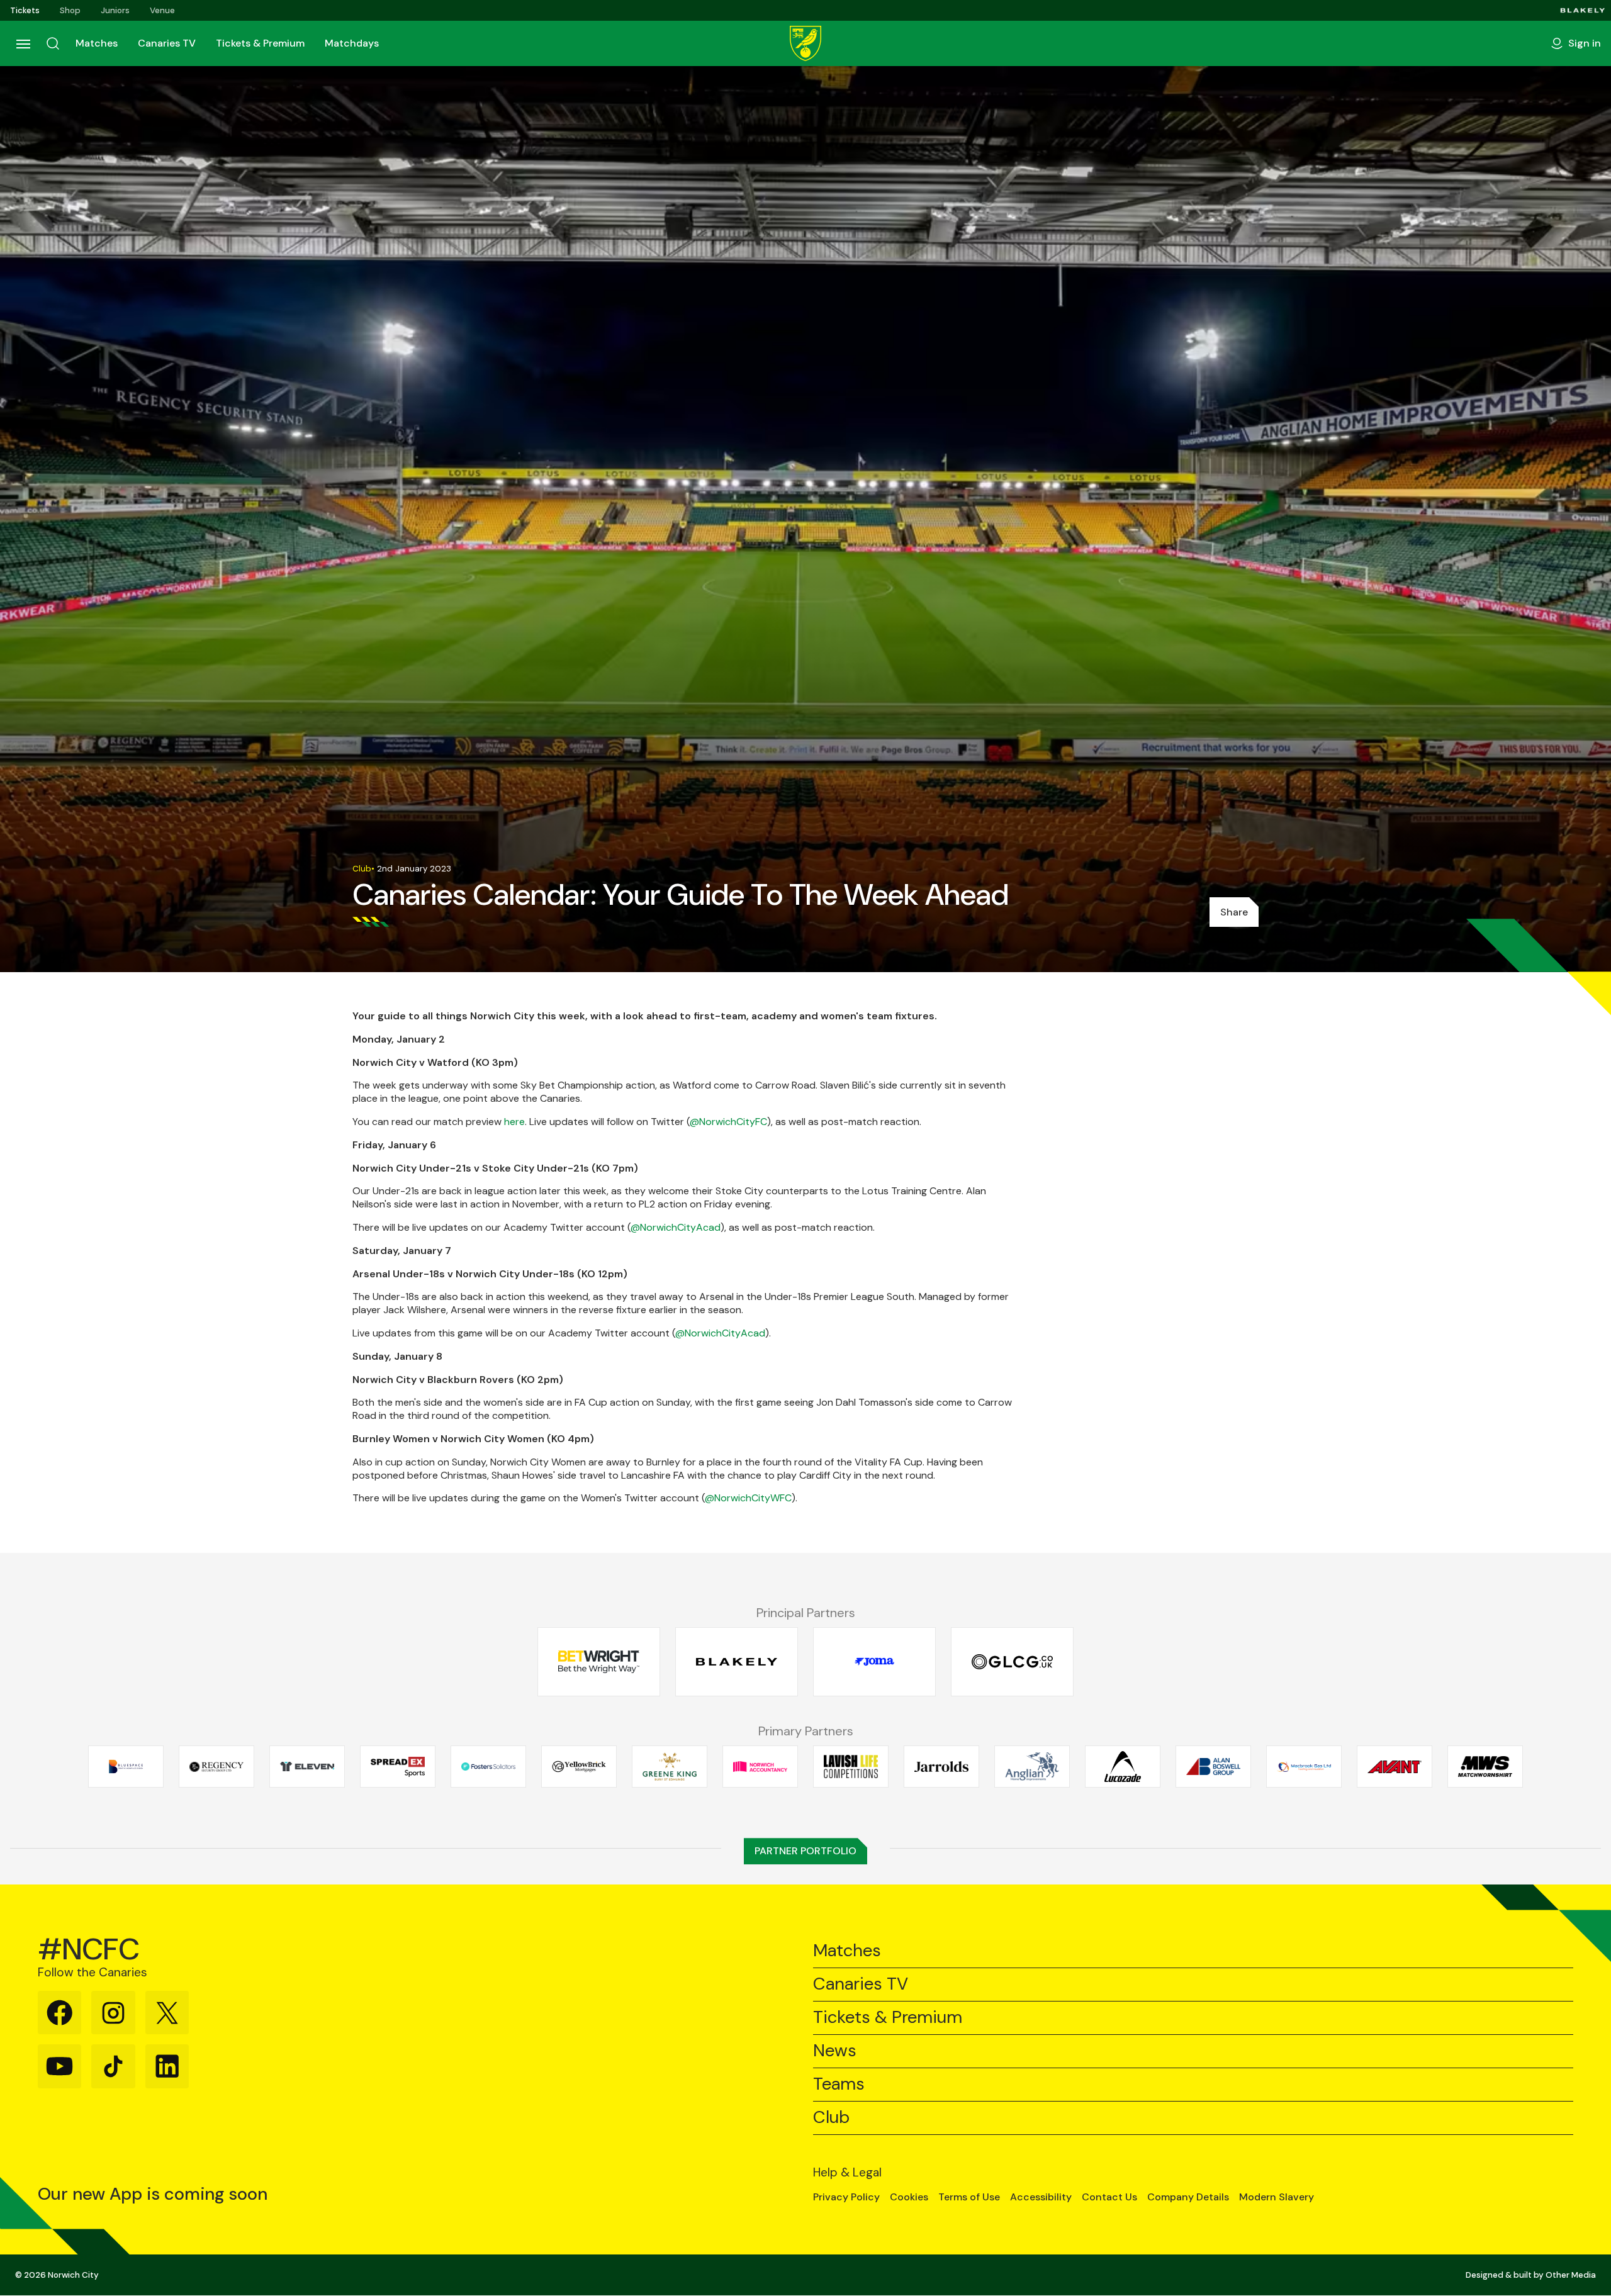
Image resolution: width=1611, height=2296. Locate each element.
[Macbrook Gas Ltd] (1304, 1766)
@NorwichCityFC (728, 1122)
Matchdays (352, 43)
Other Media (1571, 2275)
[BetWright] (599, 1662)
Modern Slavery (1277, 2197)
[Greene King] (670, 1766)
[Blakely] (1583, 10)
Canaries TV (167, 43)
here (514, 1122)
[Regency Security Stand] (216, 1766)
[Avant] (1395, 1766)
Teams (839, 2084)
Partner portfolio (805, 1851)
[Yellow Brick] (579, 1766)
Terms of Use (969, 2197)
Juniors (115, 10)
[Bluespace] (126, 1766)
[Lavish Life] (851, 1766)
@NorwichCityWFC (748, 1498)
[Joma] (874, 1662)
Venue (162, 10)
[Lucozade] (1123, 1766)
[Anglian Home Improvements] (1032, 1766)
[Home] (805, 43)
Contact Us (1109, 2197)
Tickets (25, 10)
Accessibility (1041, 2197)
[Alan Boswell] (1213, 1766)
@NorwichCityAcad (676, 1227)
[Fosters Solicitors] (488, 1766)
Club (831, 2118)
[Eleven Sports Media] (307, 1766)
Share (1234, 912)
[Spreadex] (398, 1766)
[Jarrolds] (941, 1766)
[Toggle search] (53, 43)
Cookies (909, 2197)
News (835, 2051)
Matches (97, 43)
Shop (70, 10)
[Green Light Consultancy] (1012, 1662)
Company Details (1188, 2197)
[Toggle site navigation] (23, 43)
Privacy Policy (846, 2197)
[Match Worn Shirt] (1485, 1766)
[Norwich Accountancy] (760, 1766)
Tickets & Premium (260, 43)
